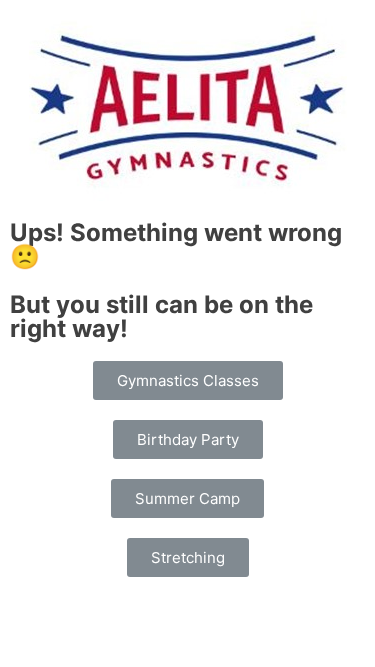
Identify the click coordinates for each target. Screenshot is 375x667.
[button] (188, 380)
